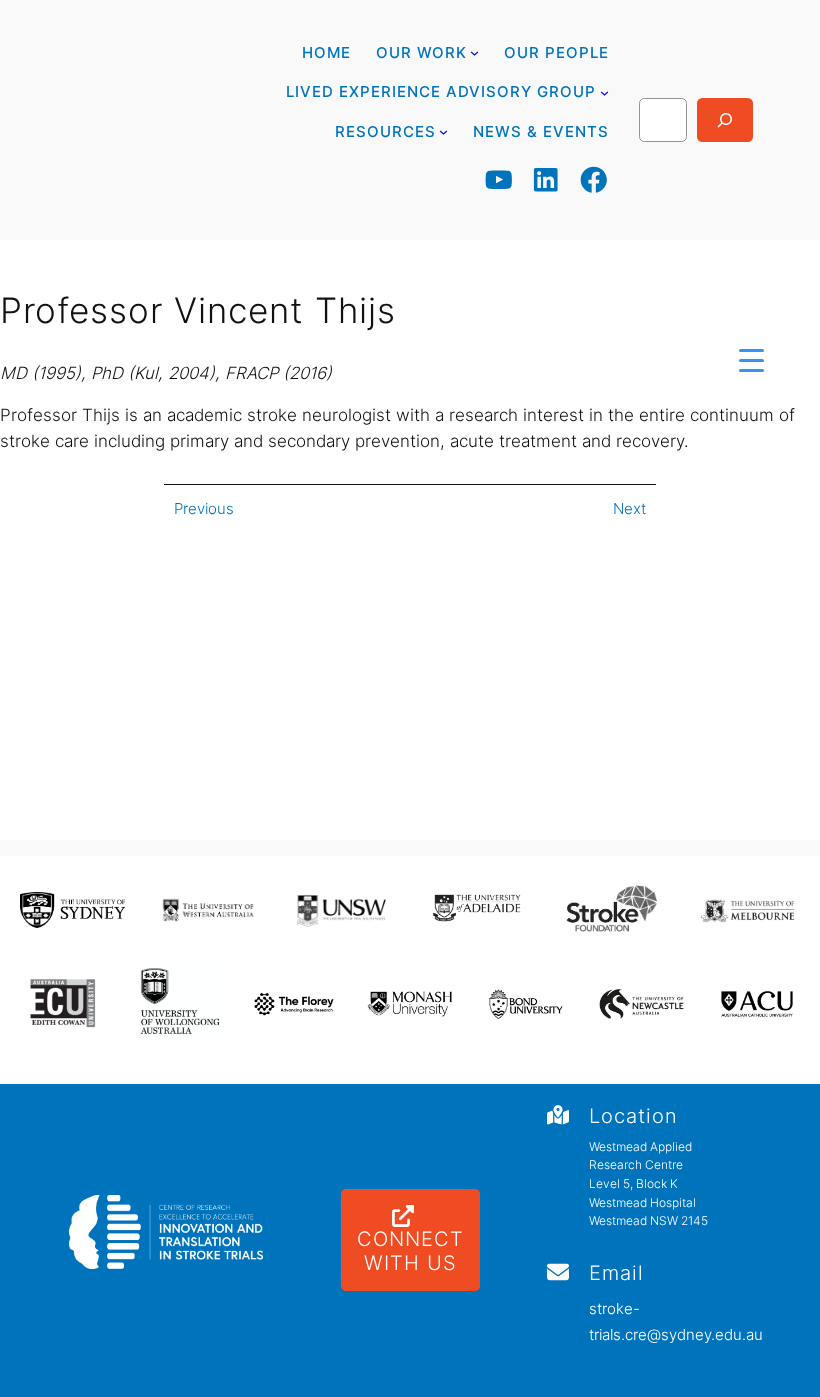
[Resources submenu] (443, 131)
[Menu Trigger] (751, 360)
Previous (204, 508)
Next (629, 508)
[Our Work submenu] (474, 52)
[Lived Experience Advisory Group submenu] (604, 91)
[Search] (725, 119)
